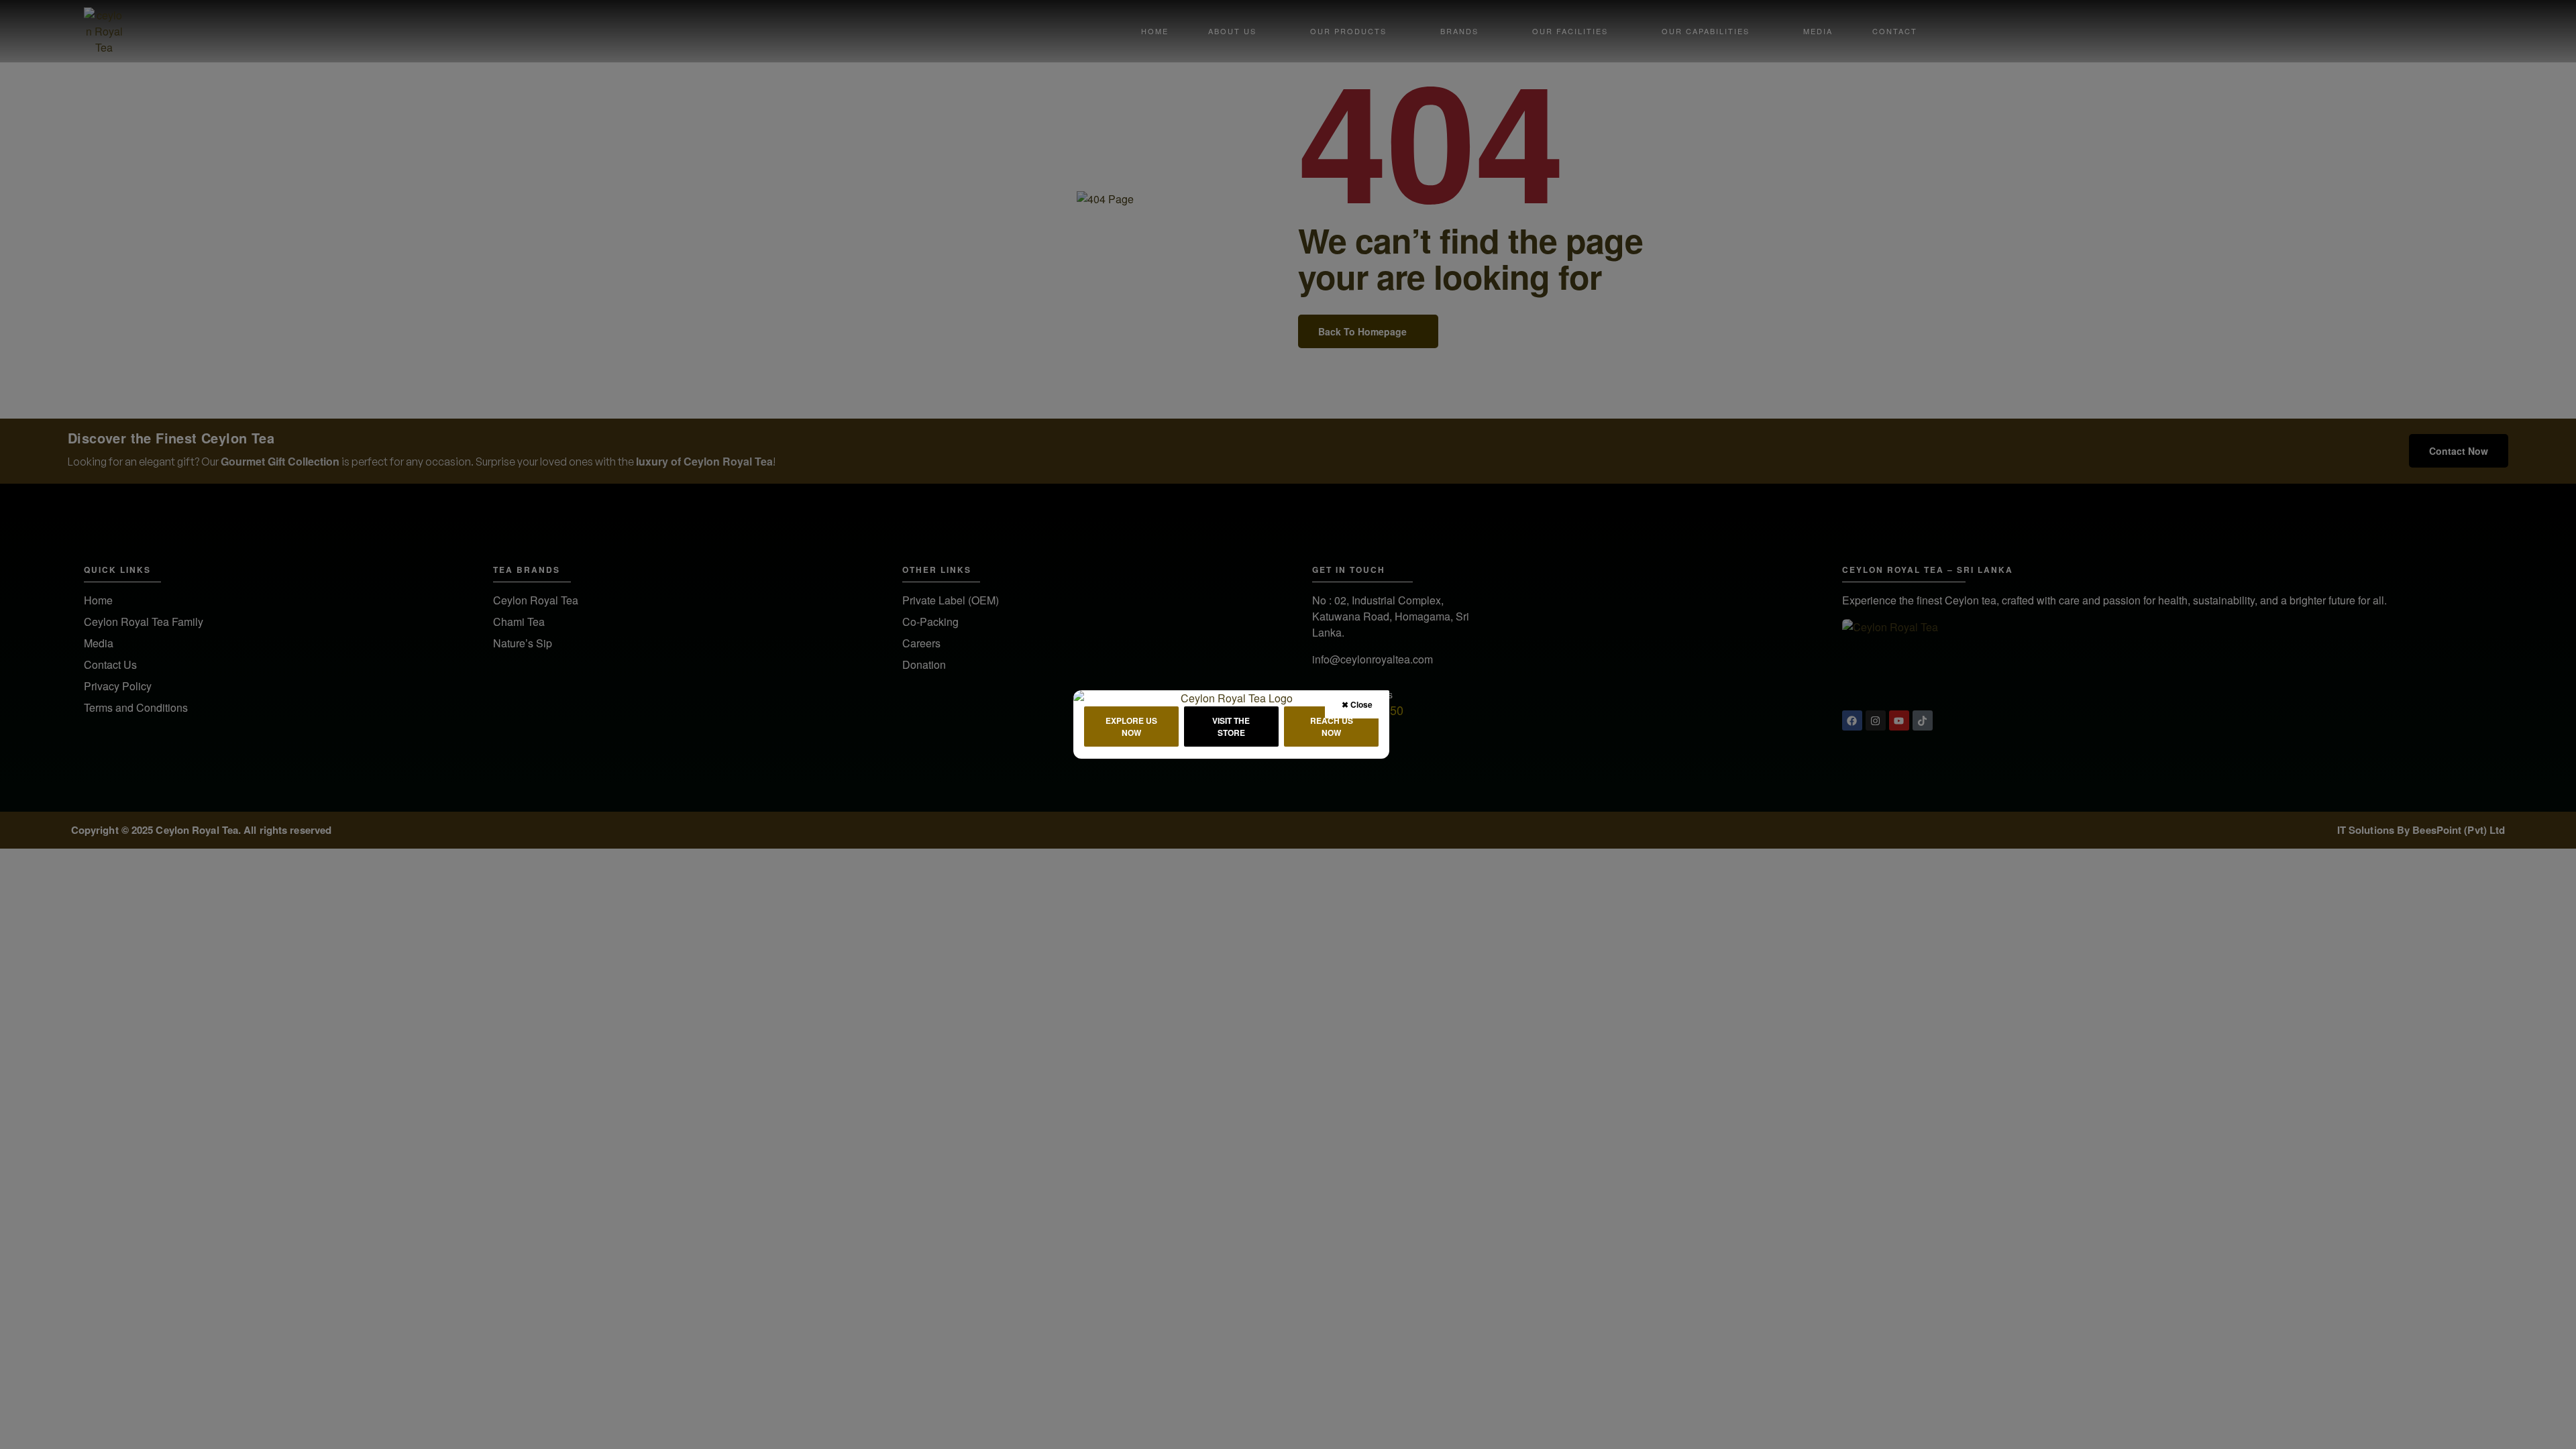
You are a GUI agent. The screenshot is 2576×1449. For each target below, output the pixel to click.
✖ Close (1357, 704)
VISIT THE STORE (1231, 727)
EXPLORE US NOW (1131, 727)
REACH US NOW (1332, 727)
